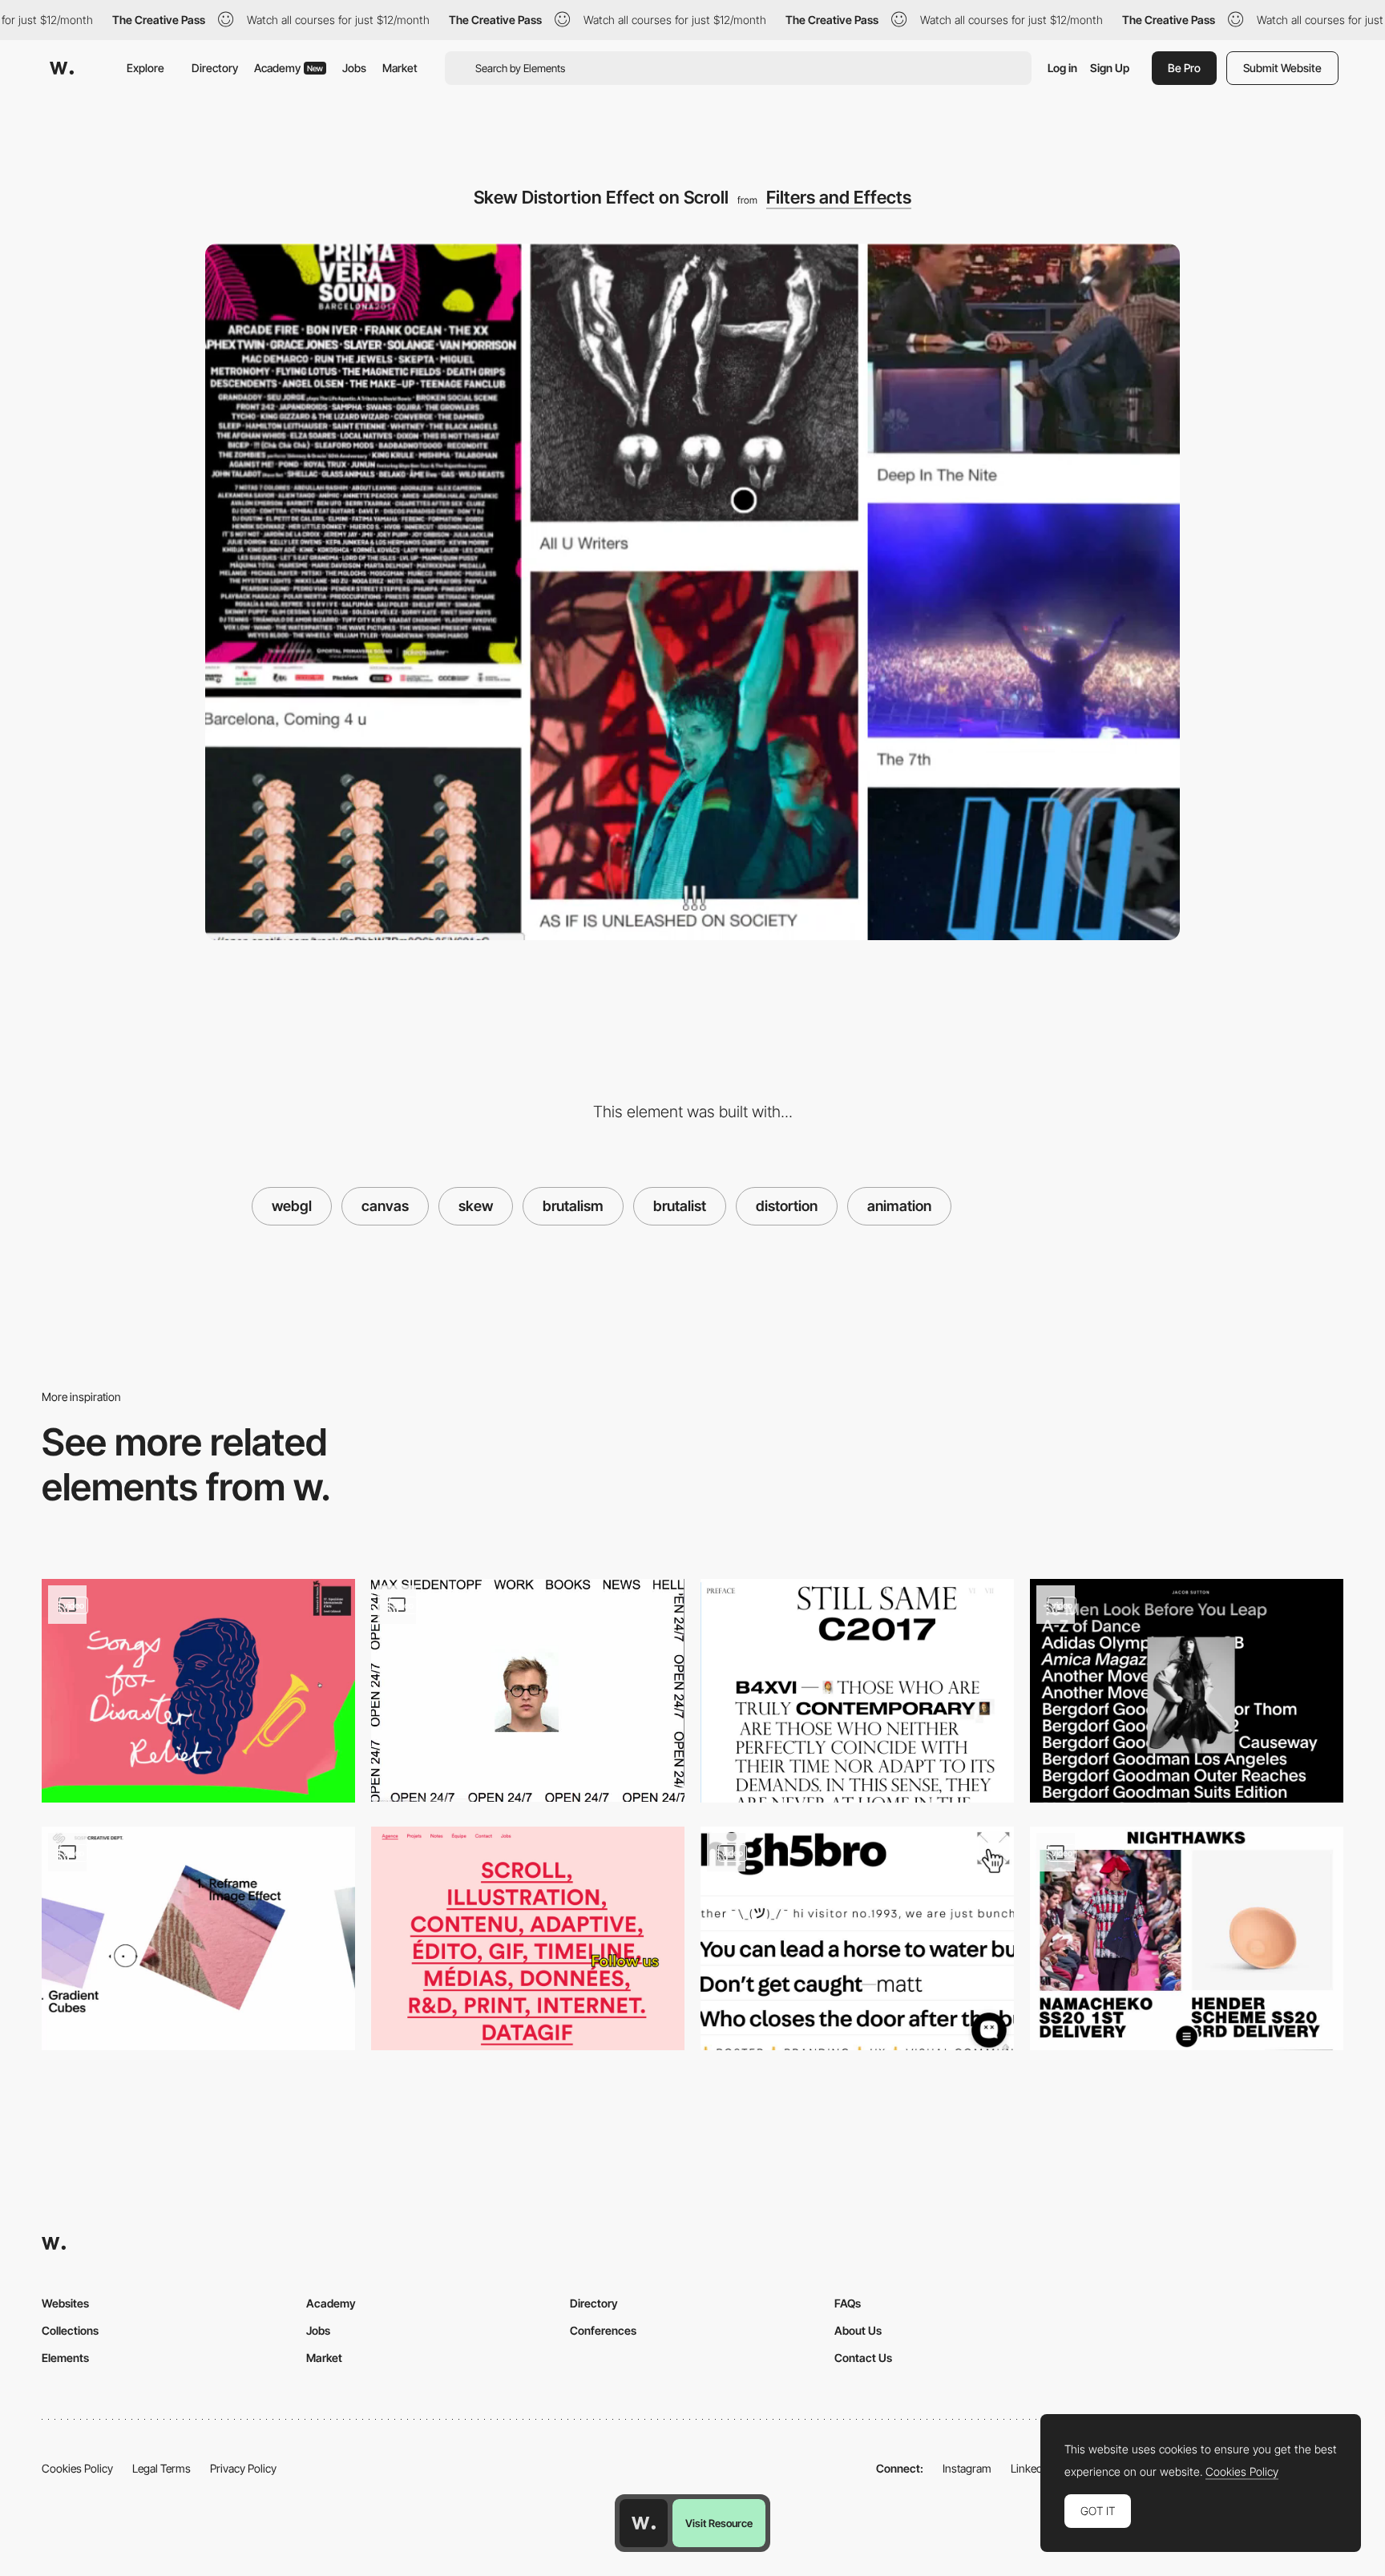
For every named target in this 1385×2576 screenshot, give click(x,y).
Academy (289, 68)
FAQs (848, 2303)
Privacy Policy (243, 2468)
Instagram (967, 2468)
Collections (70, 2330)
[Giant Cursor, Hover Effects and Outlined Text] (1187, 1938)
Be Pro (1184, 68)
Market (400, 68)
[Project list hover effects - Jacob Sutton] (1187, 1691)
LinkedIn (1031, 2468)
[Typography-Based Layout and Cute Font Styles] (528, 1938)
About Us (858, 2330)
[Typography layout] (857, 1691)
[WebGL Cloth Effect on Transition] (198, 1691)
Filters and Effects (839, 197)
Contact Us (863, 2358)
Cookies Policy (77, 2468)
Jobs (354, 68)
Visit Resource (719, 2523)
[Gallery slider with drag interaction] (198, 1938)
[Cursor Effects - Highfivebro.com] (857, 1938)
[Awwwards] (62, 68)
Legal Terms (162, 2468)
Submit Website (1282, 68)
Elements (65, 2358)
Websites (65, 2303)
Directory (215, 68)
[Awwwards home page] (644, 2523)
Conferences (603, 2330)
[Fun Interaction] (528, 1690)
